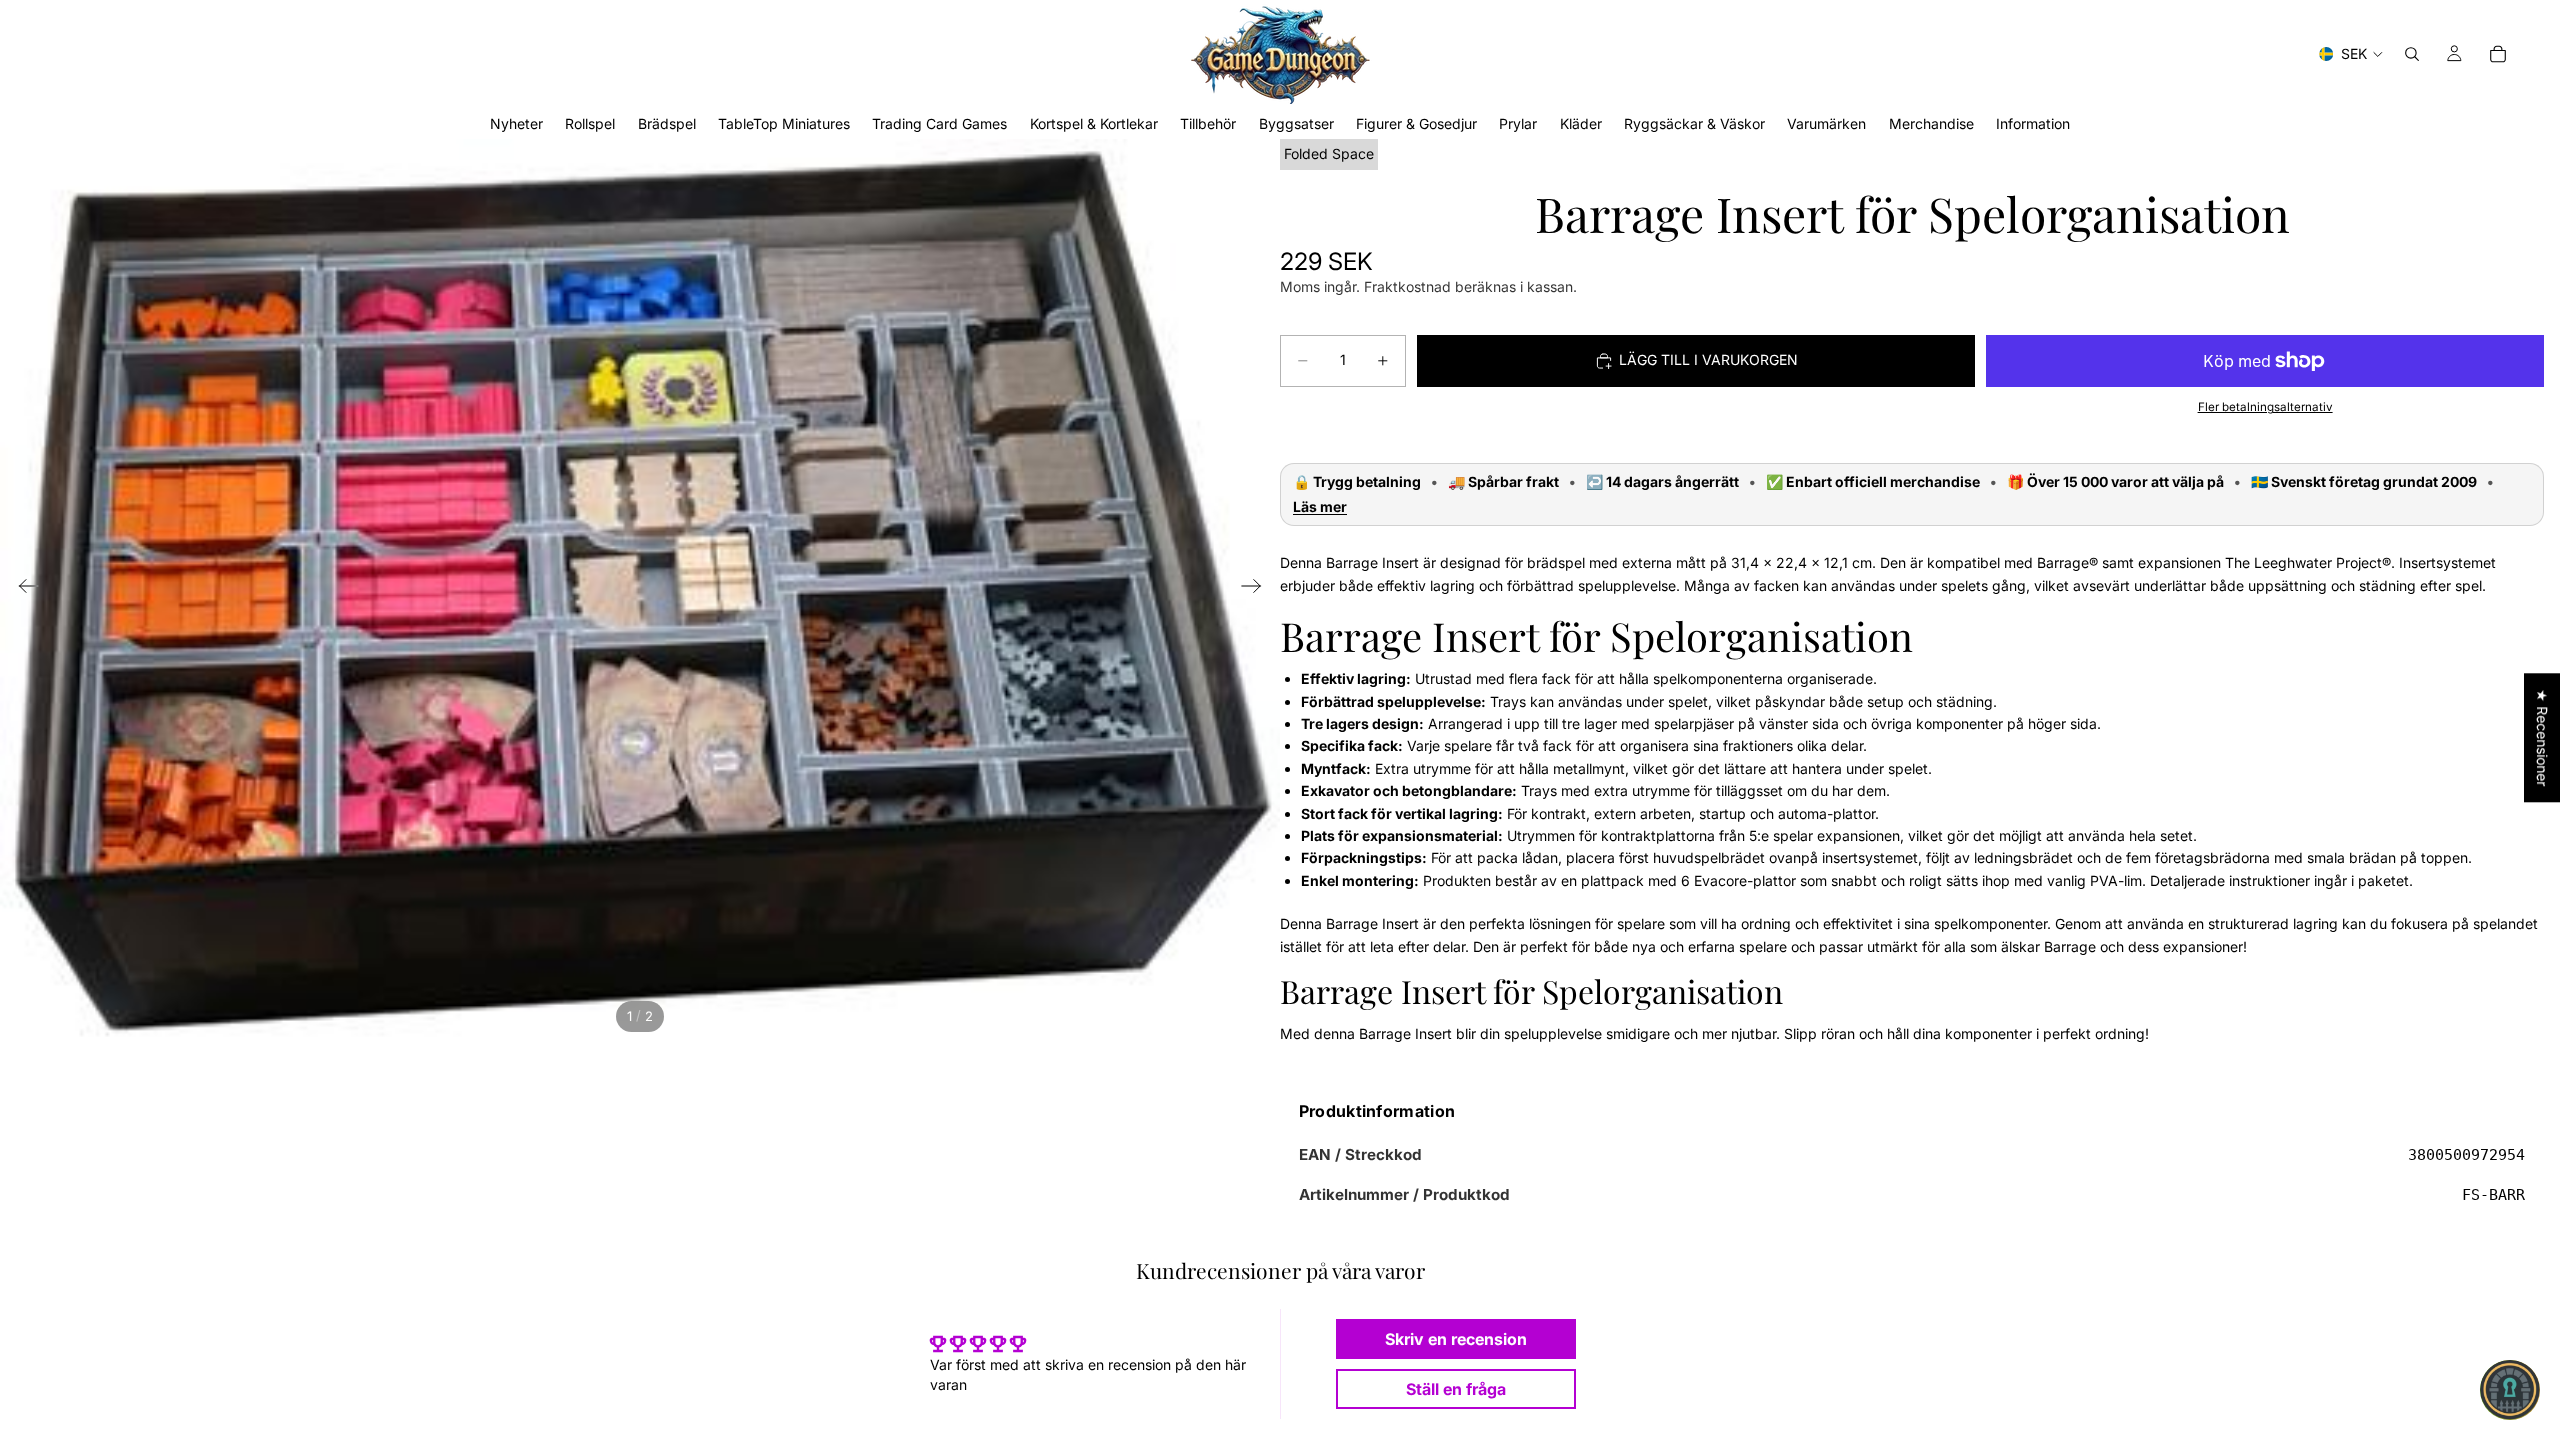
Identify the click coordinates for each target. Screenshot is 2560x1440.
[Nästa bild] (1257, 589)
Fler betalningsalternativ (2265, 407)
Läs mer (1320, 507)
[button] (2510, 1390)
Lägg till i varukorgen (1708, 359)
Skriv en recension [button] (1456, 1339)
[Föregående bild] (22, 589)
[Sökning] (2412, 54)
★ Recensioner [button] (2542, 737)
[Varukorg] (2498, 54)
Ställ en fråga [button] (1456, 1389)
